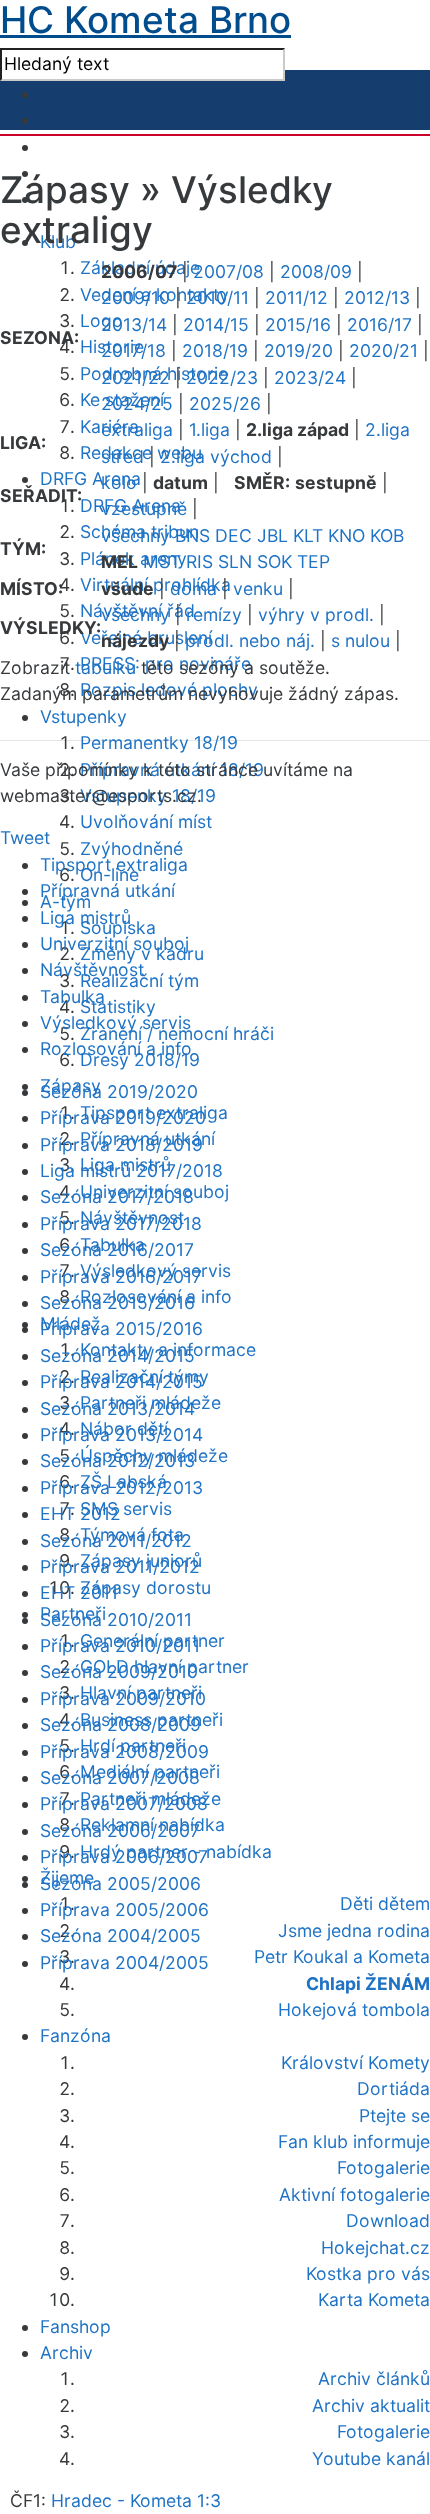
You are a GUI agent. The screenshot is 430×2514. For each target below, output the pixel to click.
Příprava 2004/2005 (124, 1962)
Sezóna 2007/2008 (120, 1777)
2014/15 (216, 324)
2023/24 (310, 377)
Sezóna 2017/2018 (117, 1196)
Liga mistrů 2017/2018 (131, 1170)
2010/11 (217, 297)
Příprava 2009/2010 (123, 1698)
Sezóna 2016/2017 (117, 1249)
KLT (308, 535)
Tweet (25, 837)
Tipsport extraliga (114, 864)
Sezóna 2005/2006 (120, 1883)
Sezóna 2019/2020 (119, 1091)
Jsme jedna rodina (354, 1930)
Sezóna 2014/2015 (117, 1355)
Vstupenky (83, 716)
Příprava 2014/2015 (121, 1381)
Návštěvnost (92, 969)
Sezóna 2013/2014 (117, 1408)
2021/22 (135, 377)
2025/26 (225, 403)
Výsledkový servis (115, 1022)
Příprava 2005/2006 (124, 1909)
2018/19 (215, 350)
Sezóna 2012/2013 (117, 1460)
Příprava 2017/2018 (121, 1223)
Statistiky (118, 1006)
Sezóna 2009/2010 (119, 1671)
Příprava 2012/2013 (121, 1487)
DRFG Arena (90, 478)
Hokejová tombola (354, 2009)
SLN (235, 561)
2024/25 (137, 403)
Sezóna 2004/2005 (120, 1935)
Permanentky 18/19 (159, 742)
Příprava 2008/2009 (124, 1751)
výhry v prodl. (316, 614)
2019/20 (298, 350)
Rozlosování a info (116, 1048)
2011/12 (296, 297)
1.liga (209, 429)
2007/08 (228, 271)
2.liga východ (216, 456)
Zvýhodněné (131, 848)
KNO (346, 535)
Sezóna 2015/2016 (117, 1302)
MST (162, 561)
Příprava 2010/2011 (120, 1645)
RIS (199, 561)
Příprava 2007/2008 (124, 1803)
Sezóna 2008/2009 (120, 1724)
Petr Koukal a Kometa (342, 1956)
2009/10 (135, 297)
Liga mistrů (85, 917)
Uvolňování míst (146, 821)
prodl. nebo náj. (250, 640)
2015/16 (298, 324)
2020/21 (383, 350)
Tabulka (72, 996)
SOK (274, 561)
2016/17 (379, 324)
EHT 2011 (79, 1592)
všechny (135, 535)
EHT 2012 (80, 1513)
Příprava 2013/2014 (121, 1434)
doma (193, 588)
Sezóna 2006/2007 (120, 1830)
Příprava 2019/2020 (123, 1117)
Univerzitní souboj (114, 943)
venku (258, 588)
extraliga (137, 429)
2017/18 (133, 350)
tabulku (105, 667)
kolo (119, 482)
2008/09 (316, 271)
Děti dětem (385, 1903)
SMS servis (126, 1508)
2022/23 (222, 377)
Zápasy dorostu (145, 1587)
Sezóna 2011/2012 (116, 1540)
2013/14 (134, 324)
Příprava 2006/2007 (124, 1856)
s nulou (360, 640)
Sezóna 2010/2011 (116, 1619)
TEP (313, 561)
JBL (272, 535)
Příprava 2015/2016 (121, 1328)
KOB (387, 535)
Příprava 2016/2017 (121, 1276)
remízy (214, 614)
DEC (233, 535)
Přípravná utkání (107, 890)
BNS (192, 535)
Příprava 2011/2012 (120, 1566)
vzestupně (144, 508)
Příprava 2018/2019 (121, 1144)
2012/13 (377, 297)
